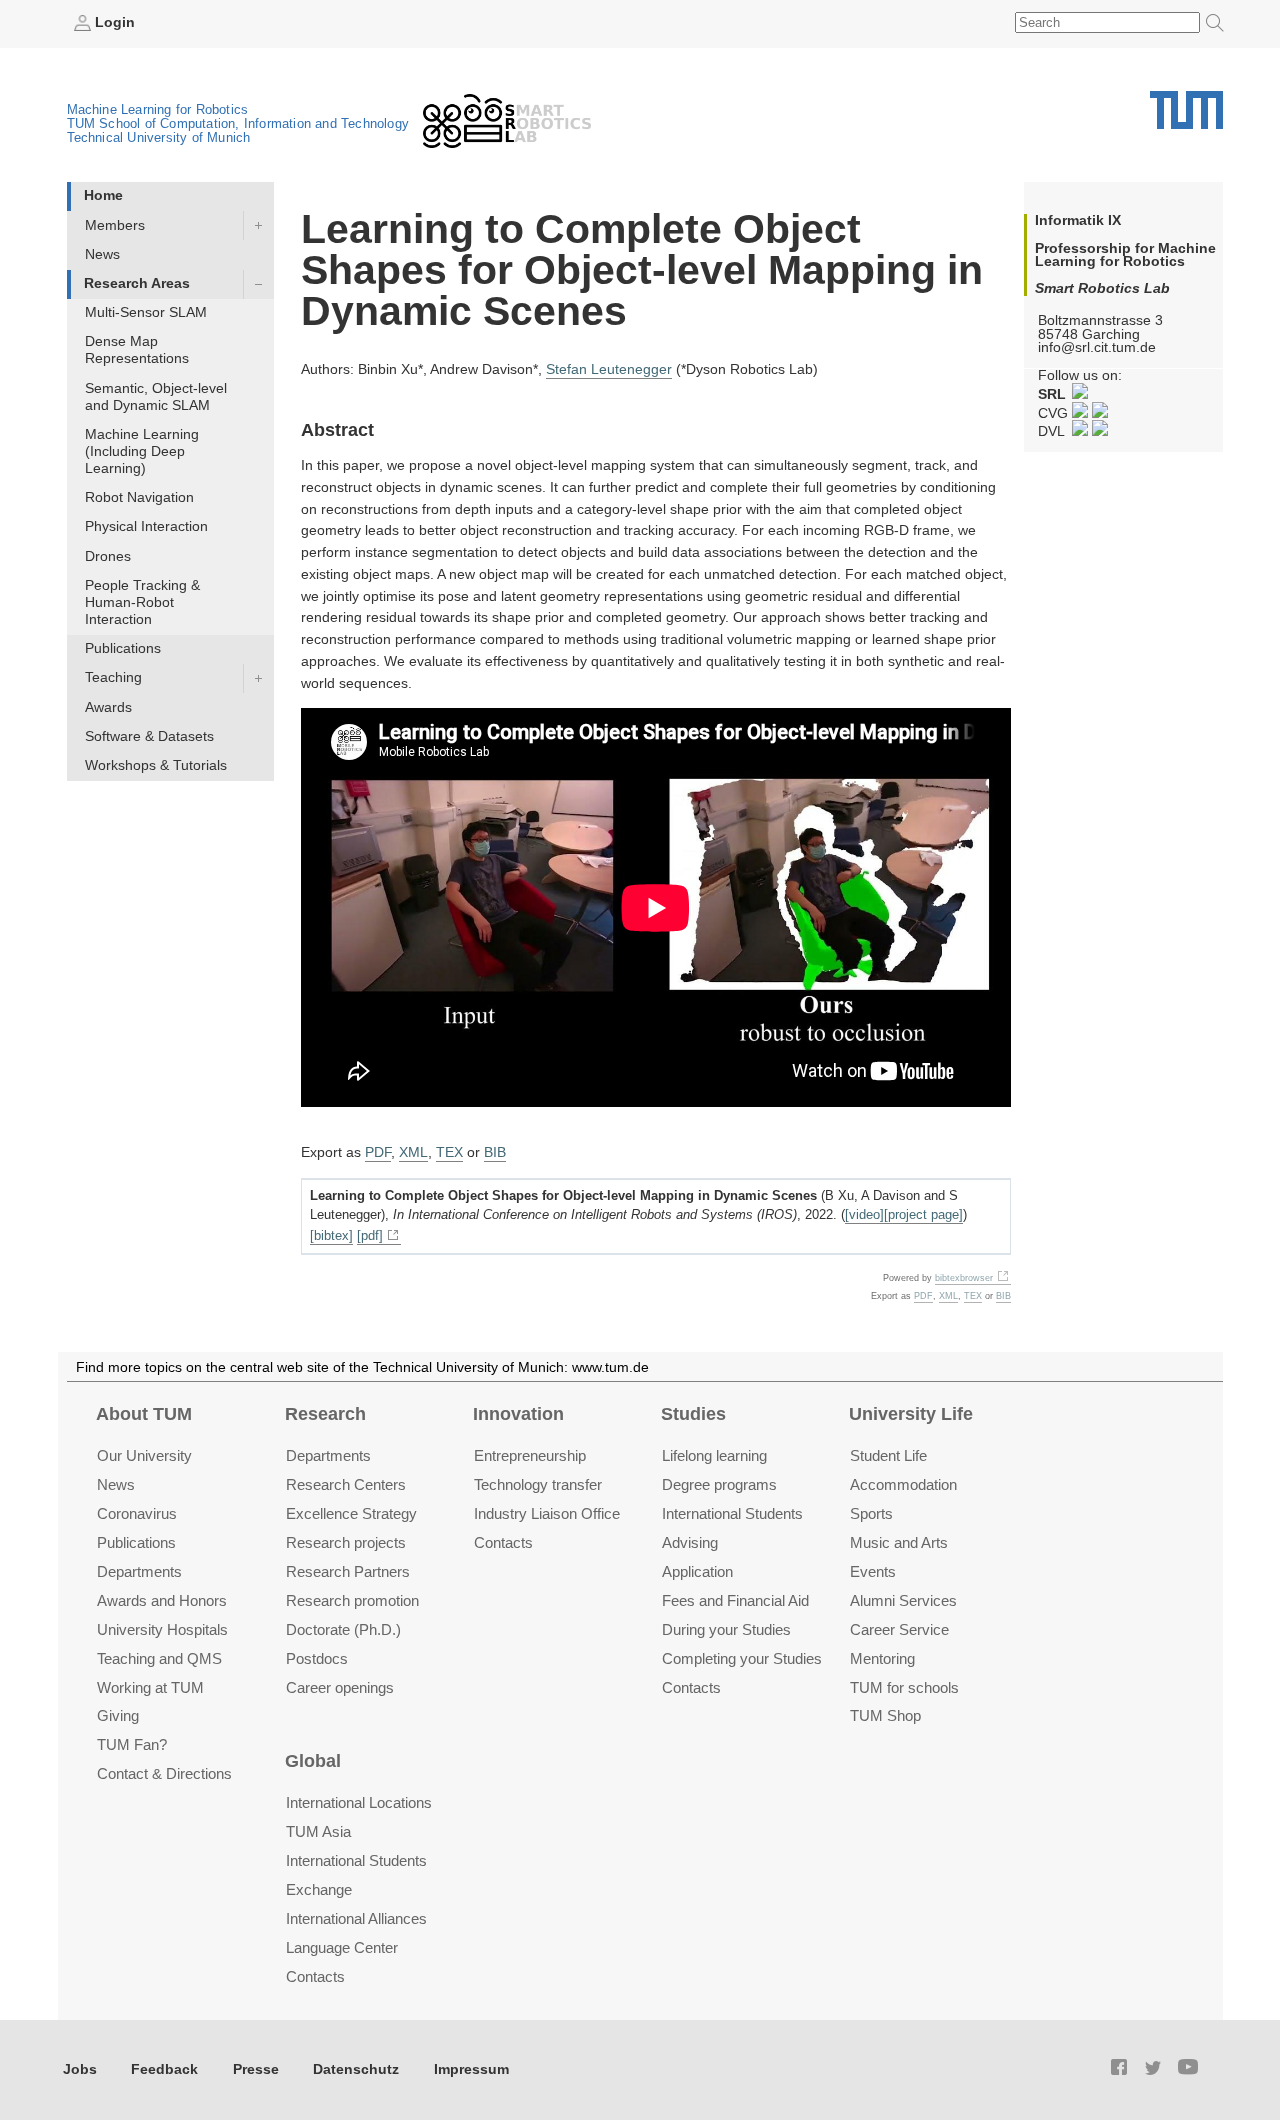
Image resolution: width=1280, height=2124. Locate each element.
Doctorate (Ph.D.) (343, 1629)
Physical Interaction (146, 526)
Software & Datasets (149, 736)
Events (873, 1571)
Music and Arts (899, 1542)
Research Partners (348, 1571)
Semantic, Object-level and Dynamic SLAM (156, 397)
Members (115, 225)
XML (413, 1152)
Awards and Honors (162, 1600)
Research (325, 1414)
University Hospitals (162, 1629)
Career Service (899, 1629)
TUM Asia (318, 1831)
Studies (693, 1414)
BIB (495, 1152)
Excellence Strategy (351, 1513)
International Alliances (356, 1918)
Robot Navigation (139, 497)
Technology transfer (538, 1484)
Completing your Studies (742, 1658)
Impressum (471, 2069)
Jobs (80, 2069)
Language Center (342, 1947)
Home (103, 195)
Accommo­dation (903, 1484)
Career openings (340, 1687)
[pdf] (370, 1235)
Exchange (319, 1889)
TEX (449, 1152)
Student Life (888, 1455)
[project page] (923, 1214)
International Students (732, 1513)
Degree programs (719, 1484)
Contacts (503, 1542)
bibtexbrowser (964, 1278)
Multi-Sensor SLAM (146, 312)
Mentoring (882, 1658)
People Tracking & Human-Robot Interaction (142, 602)
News (102, 254)
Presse (256, 2069)
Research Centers (346, 1484)
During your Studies (726, 1629)
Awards (108, 707)
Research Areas (137, 283)
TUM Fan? (132, 1744)
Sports (871, 1513)
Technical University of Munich (159, 137)
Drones (108, 556)
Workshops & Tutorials (156, 765)
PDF (378, 1152)
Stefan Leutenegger (609, 369)
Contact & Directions (164, 1773)
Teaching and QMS (159, 1658)
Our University (144, 1455)
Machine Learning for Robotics (158, 109)
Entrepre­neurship (530, 1455)
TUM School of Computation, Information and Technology (238, 123)
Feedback (164, 2069)
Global (313, 1761)
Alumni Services (903, 1600)
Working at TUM (150, 1687)
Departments (139, 1571)
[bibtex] (331, 1235)
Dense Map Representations (137, 350)
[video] (864, 1214)
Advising (690, 1542)
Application (697, 1571)
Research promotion (352, 1600)
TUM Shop (885, 1715)
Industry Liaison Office (547, 1513)
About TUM (144, 1414)
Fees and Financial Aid (735, 1600)
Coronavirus (137, 1513)
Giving (118, 1715)
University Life (911, 1414)
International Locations (359, 1802)
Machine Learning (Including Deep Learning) (142, 451)
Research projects (346, 1542)
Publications (123, 648)
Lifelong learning (714, 1455)
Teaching (113, 677)
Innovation (518, 1414)
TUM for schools (904, 1687)
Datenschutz (356, 2069)
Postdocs (317, 1658)
